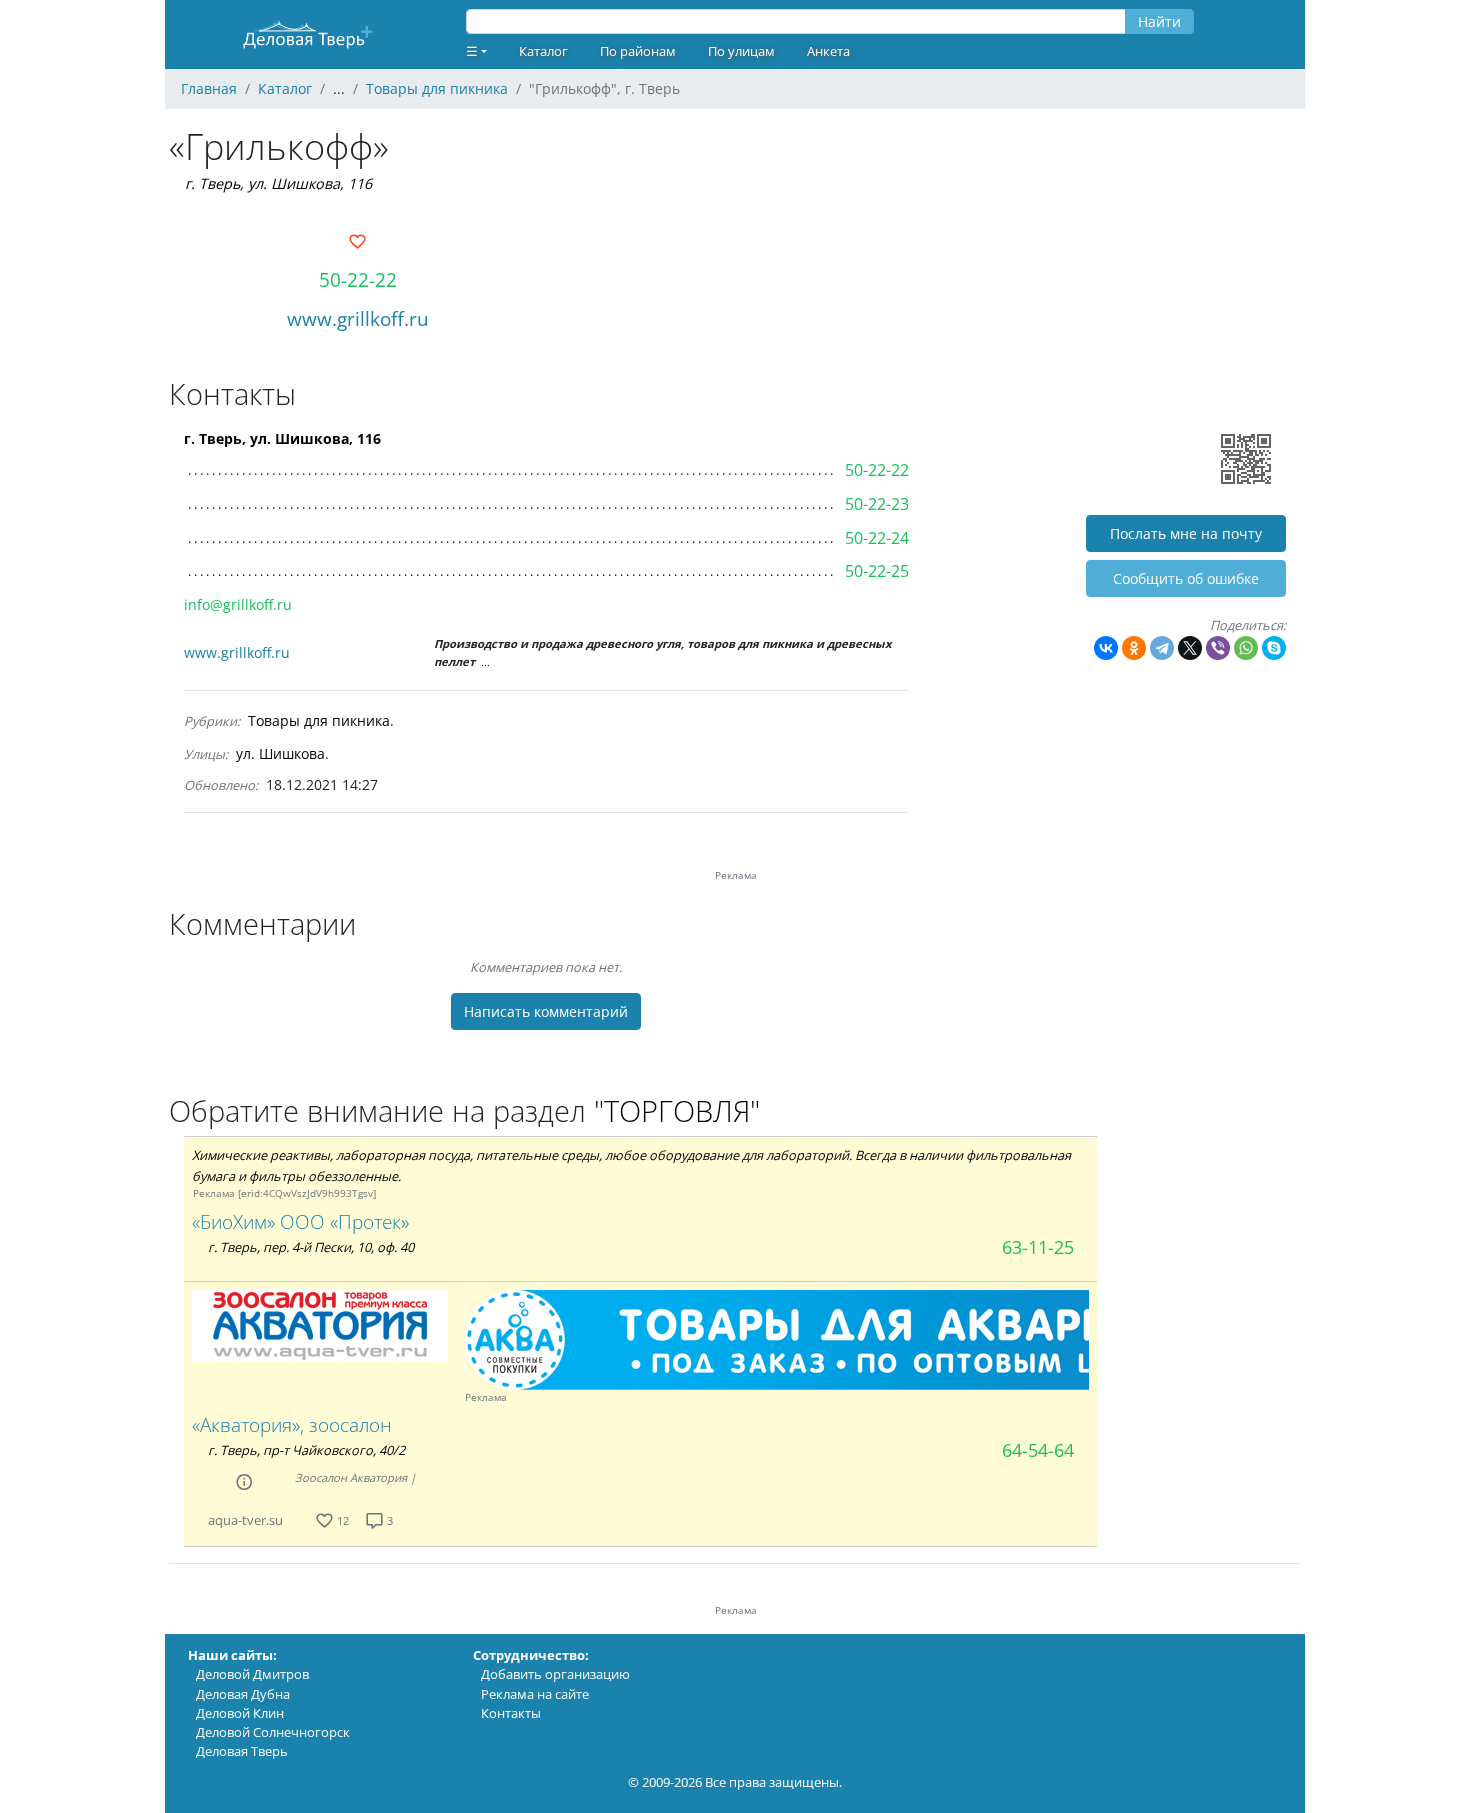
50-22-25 (877, 571)
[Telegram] (1162, 648)
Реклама (214, 1193)
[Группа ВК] (307, 1520)
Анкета (828, 51)
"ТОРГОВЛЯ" (677, 1110)
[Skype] (1274, 648)
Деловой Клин (240, 1713)
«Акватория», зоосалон (292, 1424)
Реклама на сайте (535, 1694)
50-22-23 (877, 504)
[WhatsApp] (1246, 648)
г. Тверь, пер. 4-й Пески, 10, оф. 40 (311, 1247)
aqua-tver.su (245, 1520)
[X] (1190, 648)
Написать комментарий (546, 1011)
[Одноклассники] (1134, 648)
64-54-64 (1038, 1450)
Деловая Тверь (242, 1751)
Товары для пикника (319, 720)
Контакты (511, 1713)
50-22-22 (358, 279)
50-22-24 (877, 538)
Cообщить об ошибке (1186, 578)
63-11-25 (1038, 1247)
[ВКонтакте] (1106, 648)
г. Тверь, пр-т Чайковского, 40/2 (306, 1450)
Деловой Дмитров (252, 1674)
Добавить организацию (555, 1674)
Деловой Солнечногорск (273, 1732)
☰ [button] (472, 51)
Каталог (543, 51)
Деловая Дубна (243, 1694)
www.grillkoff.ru (358, 318)
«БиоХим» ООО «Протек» (300, 1221)
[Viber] (1218, 648)
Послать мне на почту (1186, 533)
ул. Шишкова (280, 753)
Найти (1159, 21)
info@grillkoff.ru (238, 604)
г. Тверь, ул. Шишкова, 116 (278, 183)
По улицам (741, 51)
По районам (638, 51)
